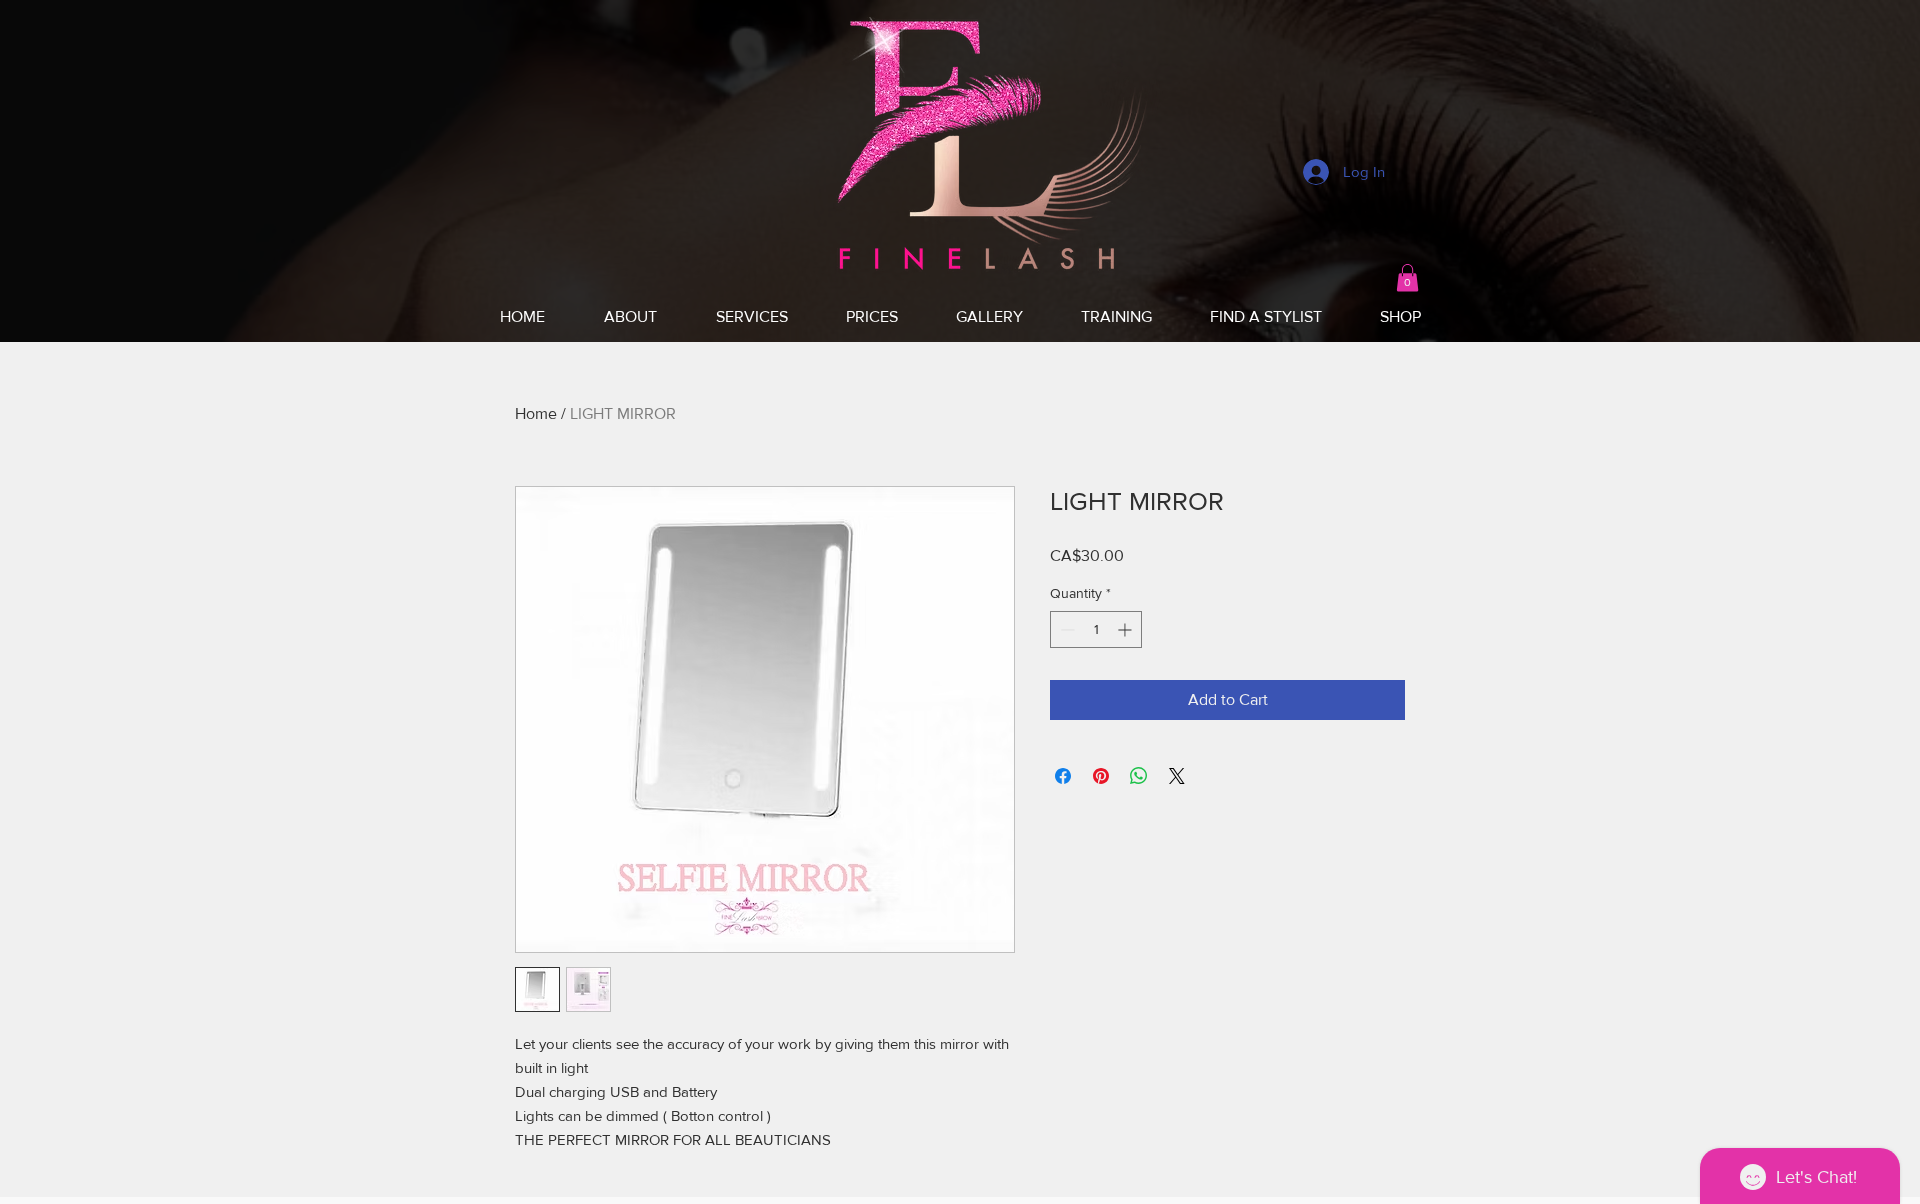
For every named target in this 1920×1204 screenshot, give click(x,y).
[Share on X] (1177, 776)
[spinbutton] (1096, 629)
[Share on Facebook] (1063, 776)
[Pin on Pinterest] (1101, 776)
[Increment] (1126, 629)
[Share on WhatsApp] (1139, 776)
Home (536, 413)
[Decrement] (1065, 629)
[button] (1407, 277)
